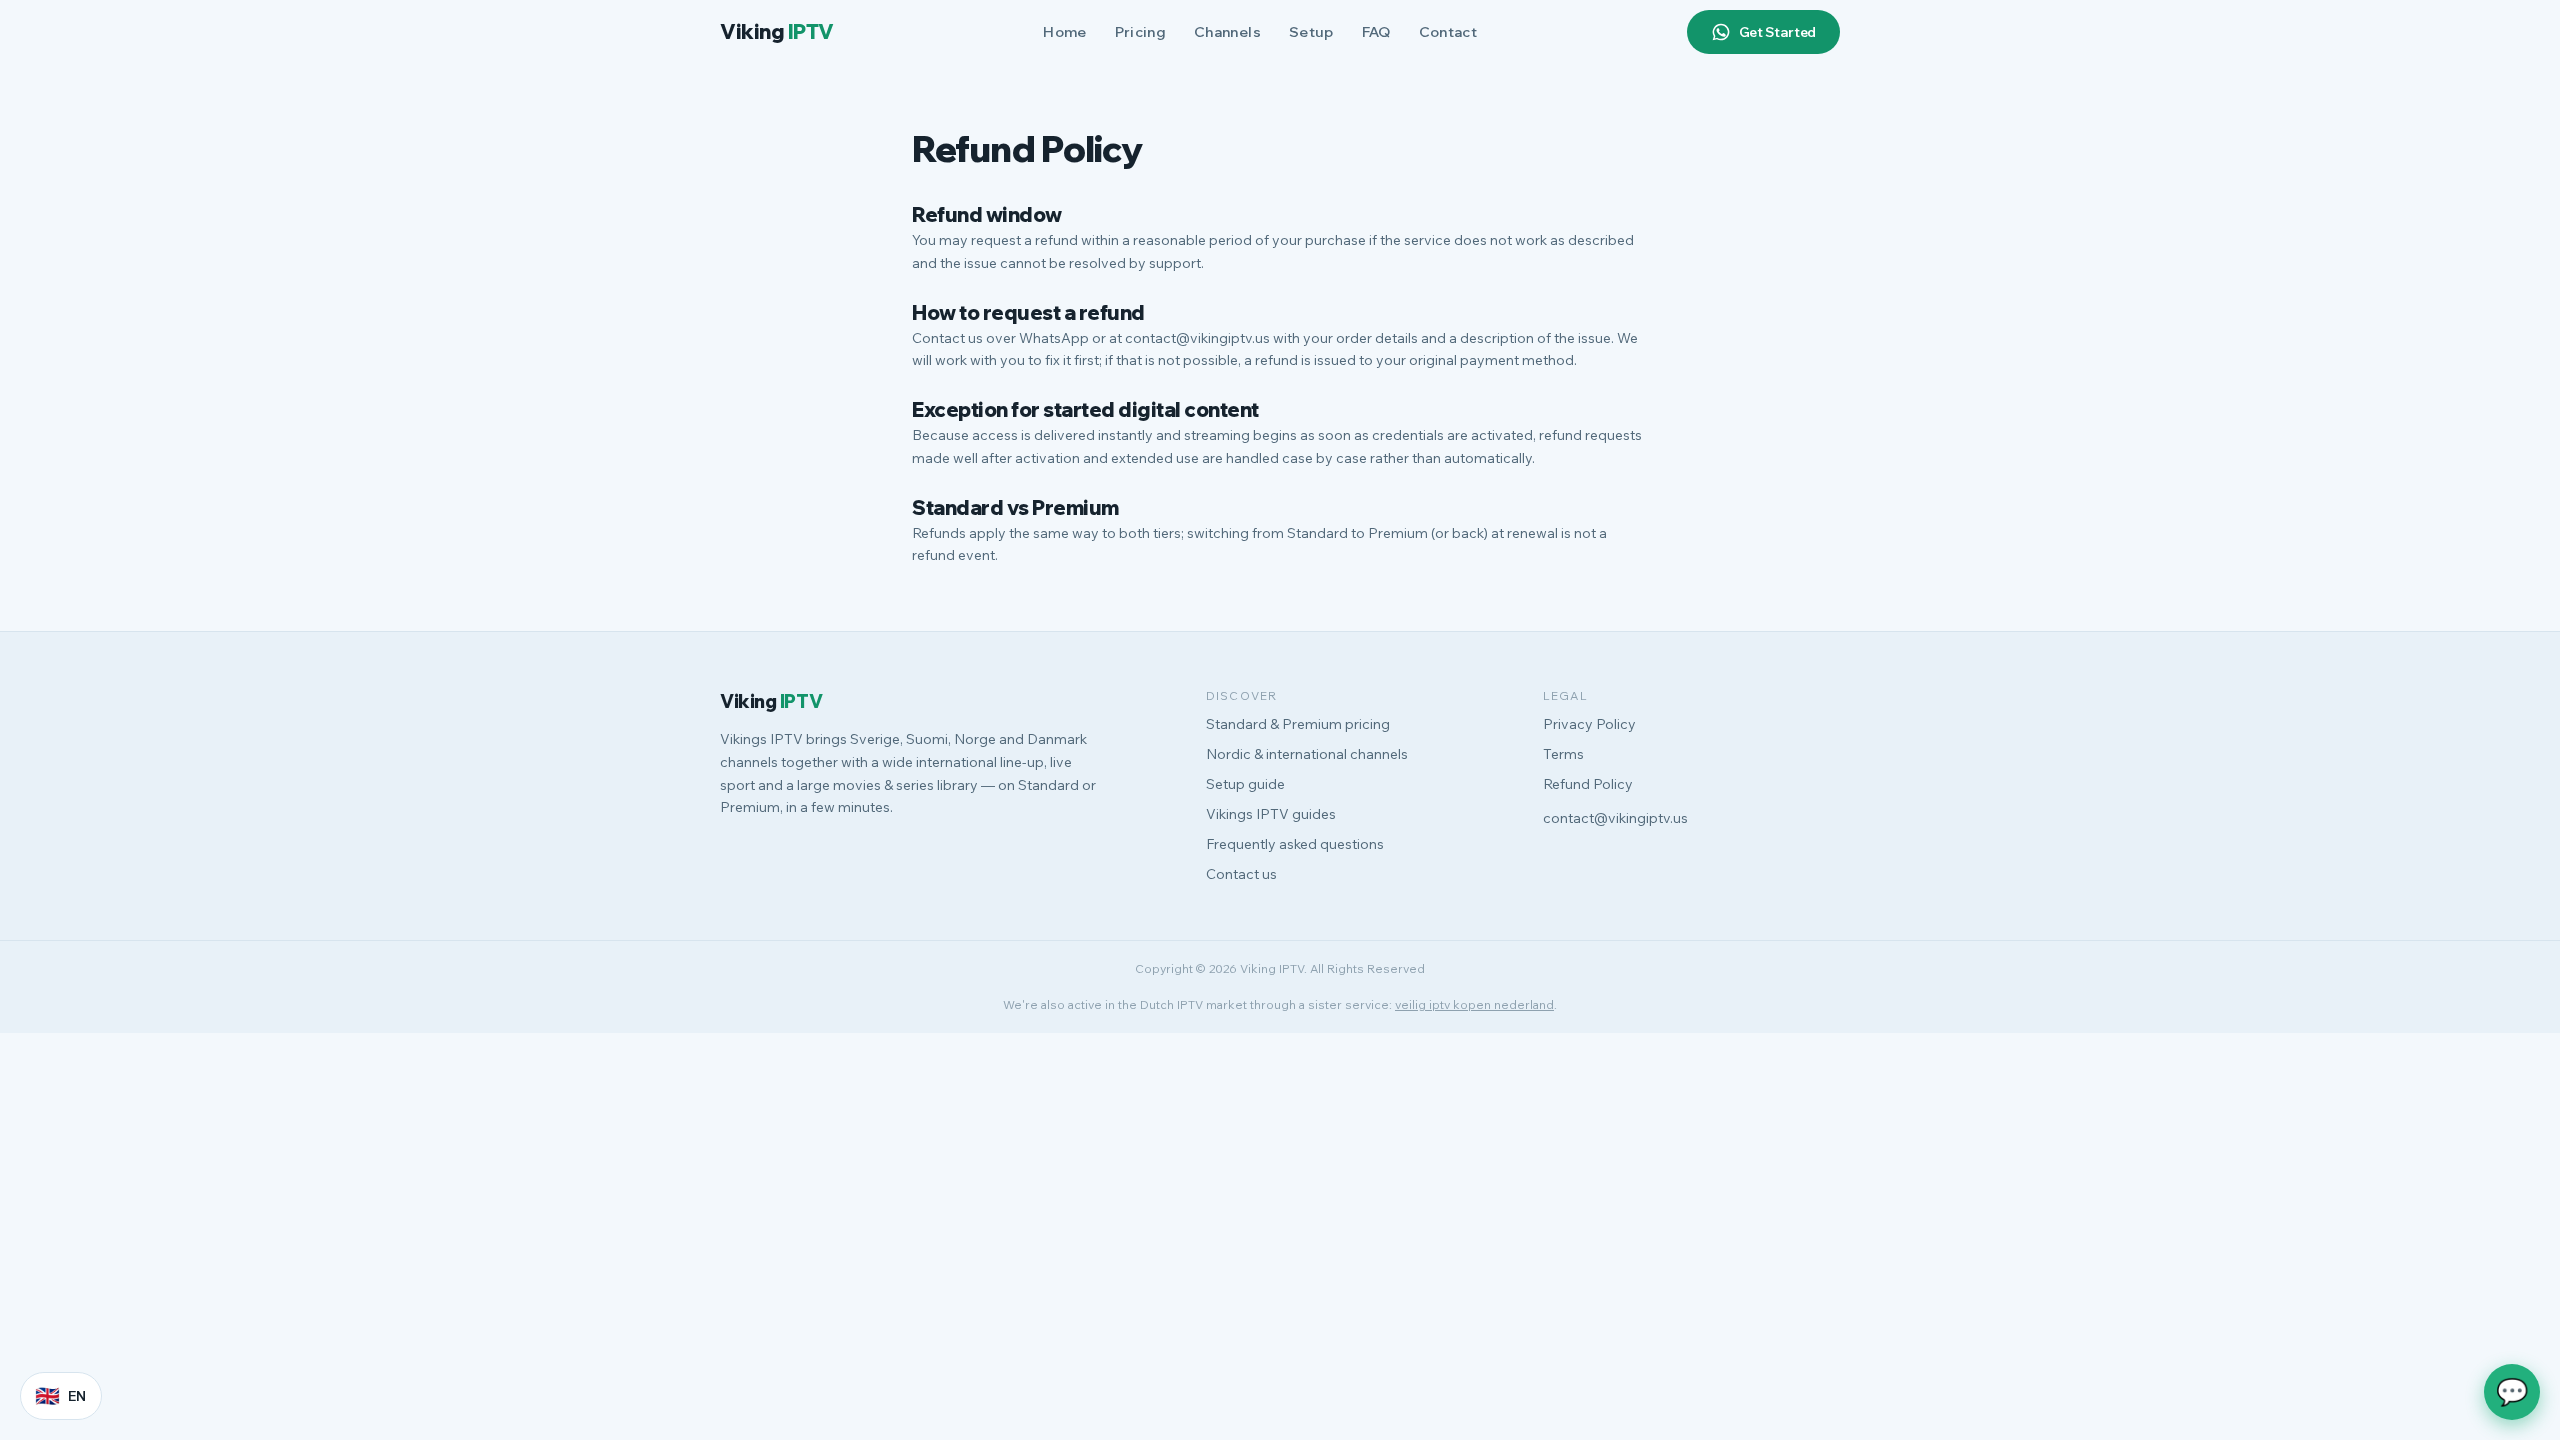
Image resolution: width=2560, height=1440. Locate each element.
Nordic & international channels (1307, 754)
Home (1064, 32)
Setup (1311, 32)
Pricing (1140, 32)
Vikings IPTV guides (1271, 814)
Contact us (1241, 874)
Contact (1448, 32)
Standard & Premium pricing (1298, 724)
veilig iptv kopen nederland (1474, 1004)
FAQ (1376, 32)
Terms (1563, 754)
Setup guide (1245, 784)
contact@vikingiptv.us (1615, 818)
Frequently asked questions (1295, 844)
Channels (1227, 32)
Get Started (1777, 32)
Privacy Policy (1589, 724)
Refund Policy (1588, 784)
